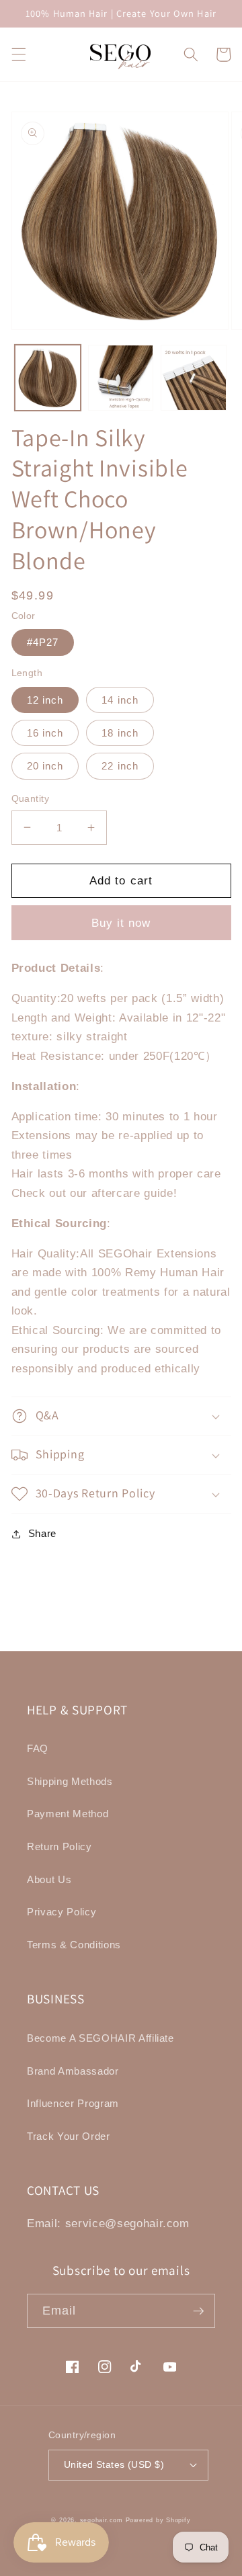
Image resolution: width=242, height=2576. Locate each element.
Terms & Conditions (74, 1945)
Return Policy (59, 1846)
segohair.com (102, 2520)
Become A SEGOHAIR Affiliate (100, 2038)
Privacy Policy (62, 1912)
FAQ (38, 1748)
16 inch (45, 733)
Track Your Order (69, 2136)
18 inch (120, 733)
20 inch (45, 766)
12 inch (45, 700)
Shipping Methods (70, 1781)
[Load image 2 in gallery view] (121, 378)
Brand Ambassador (73, 2071)
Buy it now (121, 923)
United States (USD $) (114, 2464)
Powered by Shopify (158, 2520)
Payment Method (68, 1814)
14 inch (120, 700)
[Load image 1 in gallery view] (48, 378)
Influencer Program (73, 2103)
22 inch (120, 766)
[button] (18, 54)
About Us (49, 1879)
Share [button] (42, 1533)
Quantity (31, 798)
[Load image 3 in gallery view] (194, 378)
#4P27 (43, 642)
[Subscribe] (198, 2311)
